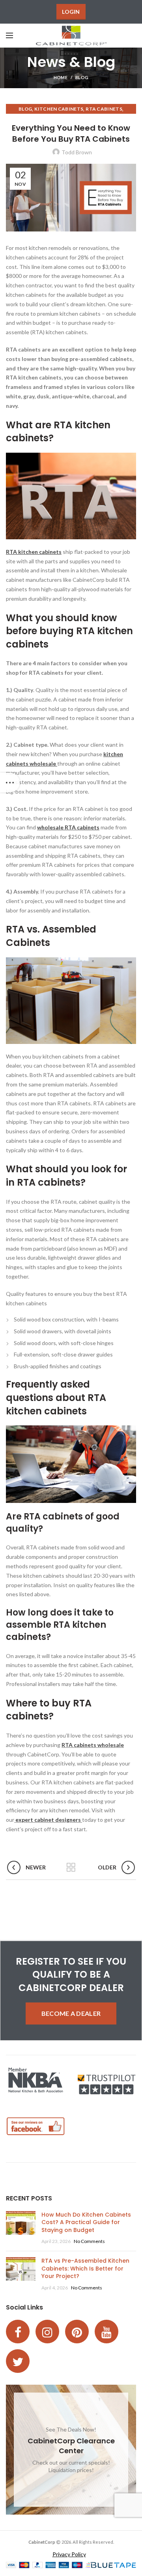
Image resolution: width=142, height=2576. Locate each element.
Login (71, 12)
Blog (82, 77)
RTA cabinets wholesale (93, 1745)
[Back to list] (71, 1867)
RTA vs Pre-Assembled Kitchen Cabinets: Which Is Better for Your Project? (85, 2268)
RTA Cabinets (104, 109)
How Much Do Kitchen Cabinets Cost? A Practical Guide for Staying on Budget (86, 2222)
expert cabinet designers (48, 1820)
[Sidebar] (10, 783)
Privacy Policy (69, 2554)
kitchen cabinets (59, 109)
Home (61, 77)
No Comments (89, 2241)
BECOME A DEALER (71, 2013)
